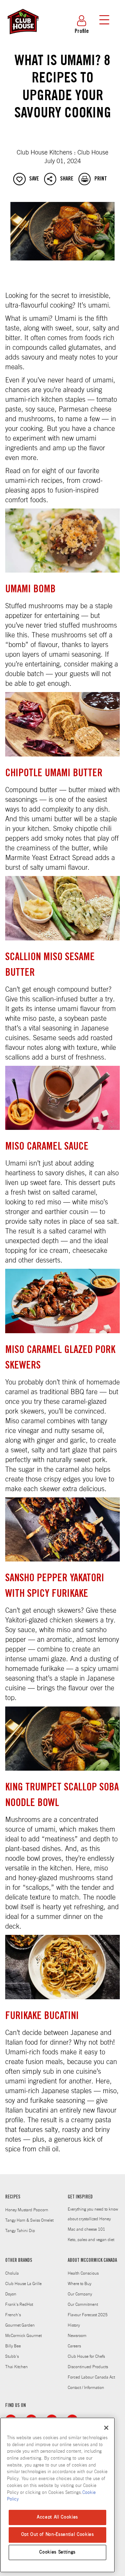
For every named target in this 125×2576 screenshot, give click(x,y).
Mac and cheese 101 (86, 2229)
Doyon (11, 2294)
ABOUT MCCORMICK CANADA (92, 2261)
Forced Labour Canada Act (91, 2377)
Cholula (12, 2273)
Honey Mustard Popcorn (27, 2210)
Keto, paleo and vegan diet (91, 2240)
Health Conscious (83, 2273)
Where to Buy (80, 2284)
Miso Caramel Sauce (47, 1147)
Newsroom (77, 2336)
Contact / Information (86, 2388)
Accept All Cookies (57, 2517)
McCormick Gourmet (23, 2336)
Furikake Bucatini (42, 2017)
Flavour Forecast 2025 (88, 2315)
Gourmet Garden (20, 2325)
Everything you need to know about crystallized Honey (93, 2214)
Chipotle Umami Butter (54, 774)
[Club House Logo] (23, 37)
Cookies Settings (57, 2552)
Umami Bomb (30, 590)
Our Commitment (83, 2304)
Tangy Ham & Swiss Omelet (29, 2220)
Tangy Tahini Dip (20, 2231)
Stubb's (12, 2356)
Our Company (80, 2294)
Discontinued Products (88, 2367)
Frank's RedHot (19, 2304)
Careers (74, 2346)
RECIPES (13, 2197)
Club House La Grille (23, 2284)
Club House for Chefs (86, 2356)
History (74, 2325)
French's (13, 2315)
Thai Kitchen (16, 2367)
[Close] (106, 2428)
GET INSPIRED (80, 2197)
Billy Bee (13, 2346)
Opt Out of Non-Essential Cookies (58, 2535)
